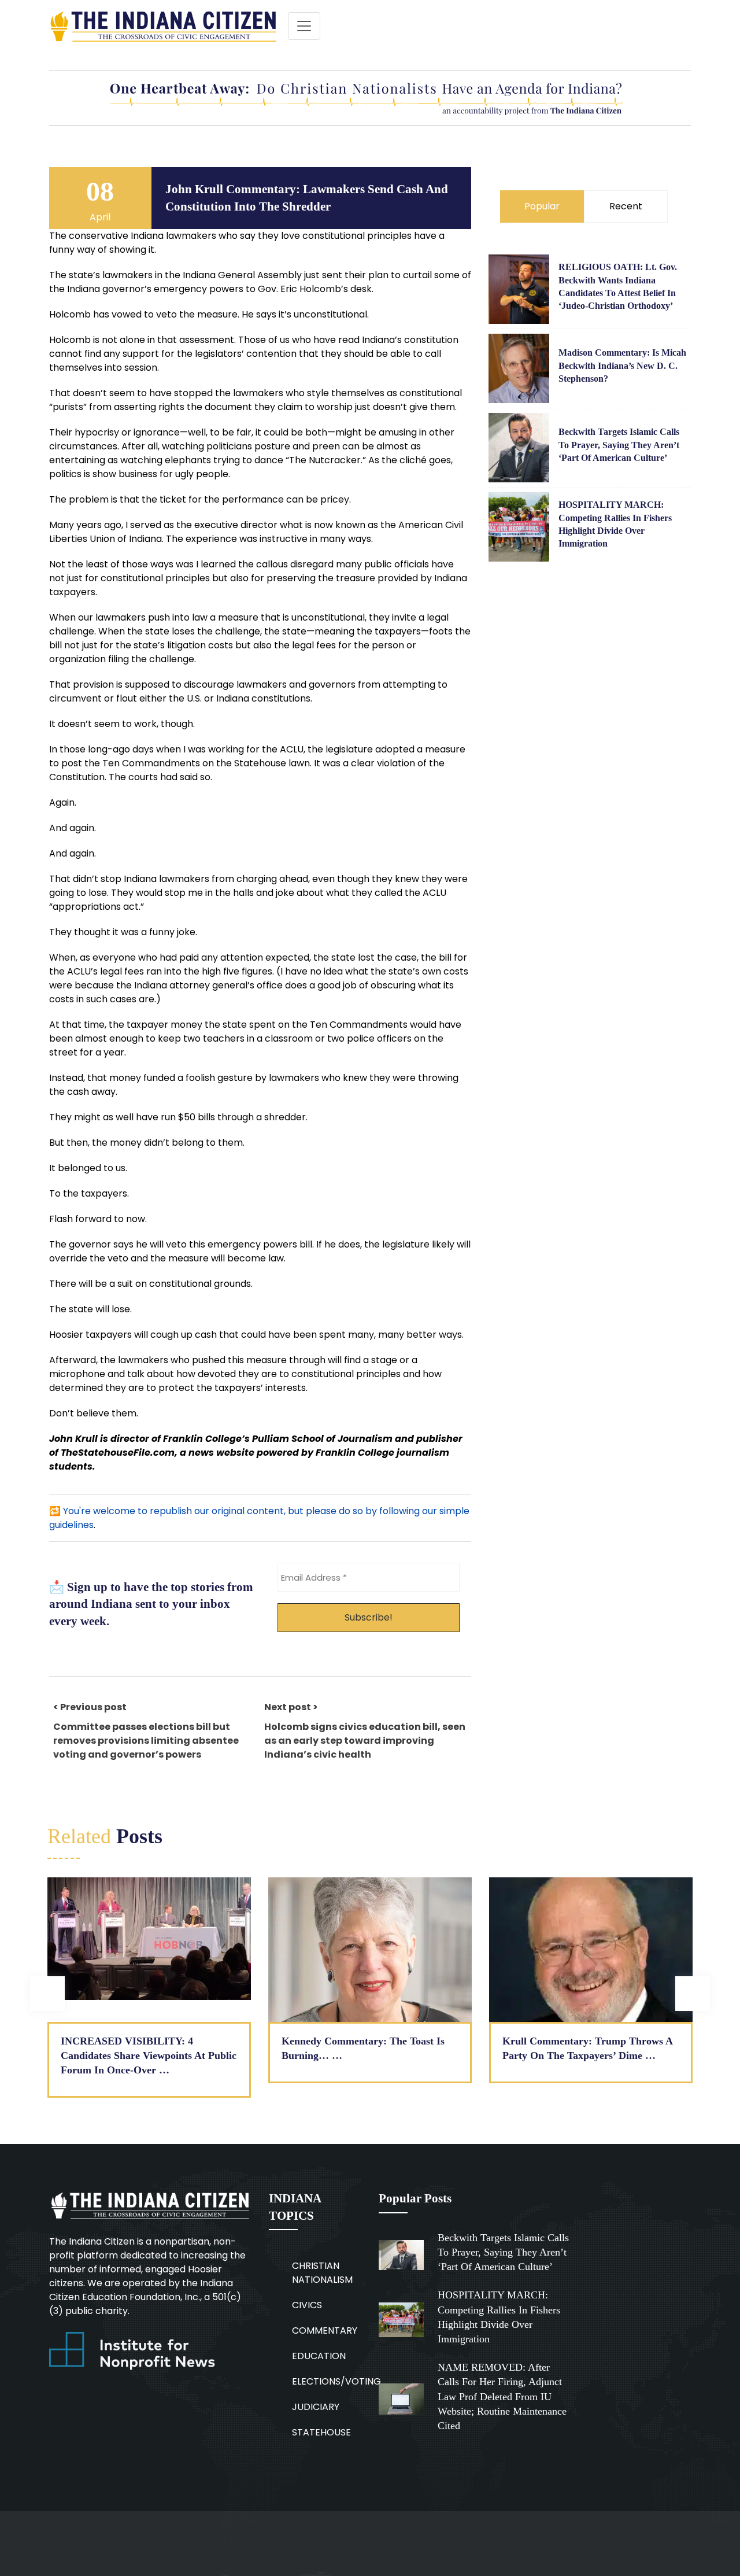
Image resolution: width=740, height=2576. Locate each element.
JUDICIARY (316, 2407)
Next (693, 1994)
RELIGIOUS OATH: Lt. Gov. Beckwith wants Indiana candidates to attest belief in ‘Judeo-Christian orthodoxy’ (618, 286)
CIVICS (307, 2305)
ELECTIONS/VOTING (336, 2381)
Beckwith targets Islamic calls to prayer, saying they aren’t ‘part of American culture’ (619, 445)
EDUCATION (319, 2356)
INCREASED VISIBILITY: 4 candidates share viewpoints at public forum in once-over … (149, 2055)
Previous (47, 1994)
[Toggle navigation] (304, 26)
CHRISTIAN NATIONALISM (322, 2273)
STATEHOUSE (321, 2432)
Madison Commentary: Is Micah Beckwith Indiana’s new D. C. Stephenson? (622, 366)
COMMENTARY (325, 2330)
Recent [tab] (626, 206)
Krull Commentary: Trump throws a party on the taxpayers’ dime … (588, 2048)
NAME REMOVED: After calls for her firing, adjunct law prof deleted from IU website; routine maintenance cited (502, 2396)
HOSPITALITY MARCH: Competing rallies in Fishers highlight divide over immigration (615, 524)
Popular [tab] (542, 206)
